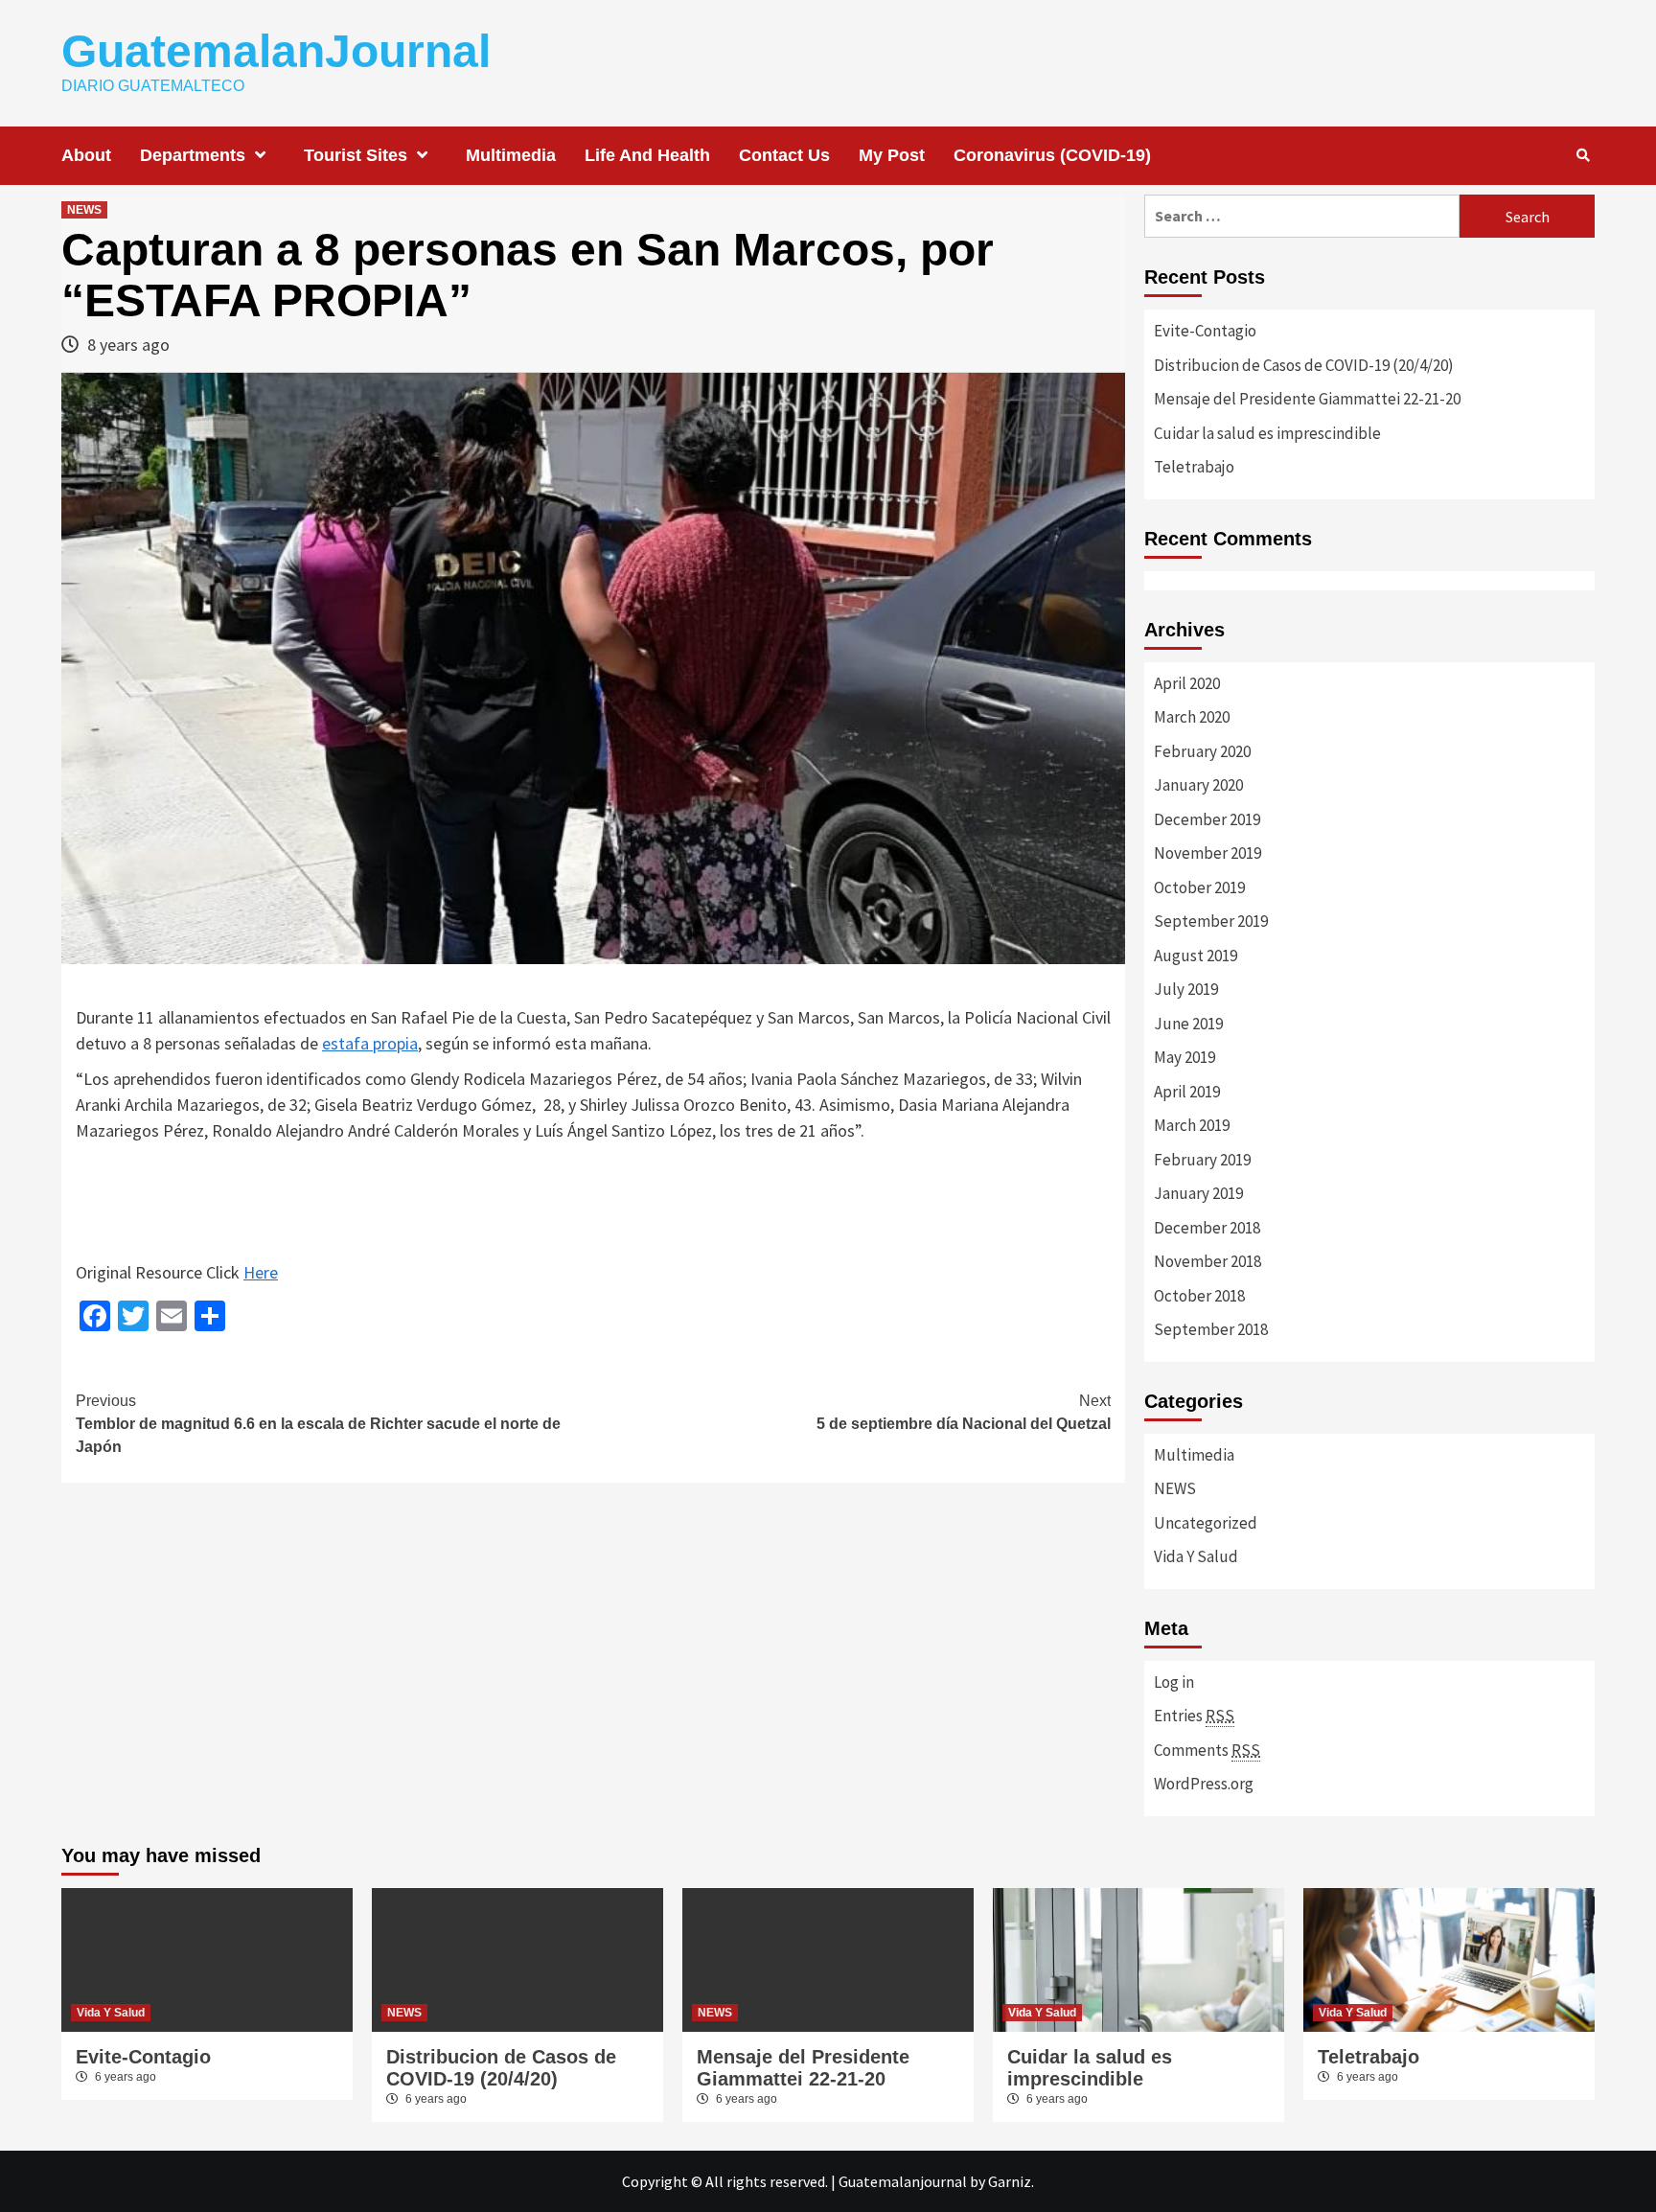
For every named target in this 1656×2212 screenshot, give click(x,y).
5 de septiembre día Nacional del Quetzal (964, 1412)
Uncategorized (1206, 1523)
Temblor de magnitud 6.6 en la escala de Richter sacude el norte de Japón (318, 1424)
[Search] (1583, 155)
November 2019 (1207, 853)
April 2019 (1187, 1092)
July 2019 (1186, 989)
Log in (1174, 1682)
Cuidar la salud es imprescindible (1267, 433)
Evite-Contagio (1205, 331)
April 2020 (1187, 683)
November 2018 (1207, 1261)
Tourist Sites (356, 155)
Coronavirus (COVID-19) (1052, 155)
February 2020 (1202, 751)
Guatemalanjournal (903, 2181)
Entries (1194, 1716)
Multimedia (511, 155)
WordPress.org (1204, 1784)
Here (261, 1272)
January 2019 (1198, 1193)
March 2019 (1192, 1125)
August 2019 (1196, 956)
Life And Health (647, 155)
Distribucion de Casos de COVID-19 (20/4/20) (1304, 365)
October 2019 (1199, 887)
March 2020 (1192, 717)
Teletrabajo (1194, 467)
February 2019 (1202, 1160)
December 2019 (1207, 819)
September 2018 (1211, 1329)
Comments (1207, 1750)
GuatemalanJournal (276, 51)
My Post (892, 155)
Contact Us (784, 155)
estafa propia (370, 1043)
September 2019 (1211, 921)
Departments (193, 155)
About (86, 155)
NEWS (84, 210)
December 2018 (1207, 1228)
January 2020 (1198, 785)
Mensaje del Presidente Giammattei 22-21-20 (1307, 399)
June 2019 (1188, 1024)
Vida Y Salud (1196, 1556)
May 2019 (1184, 1057)
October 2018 (1199, 1296)
